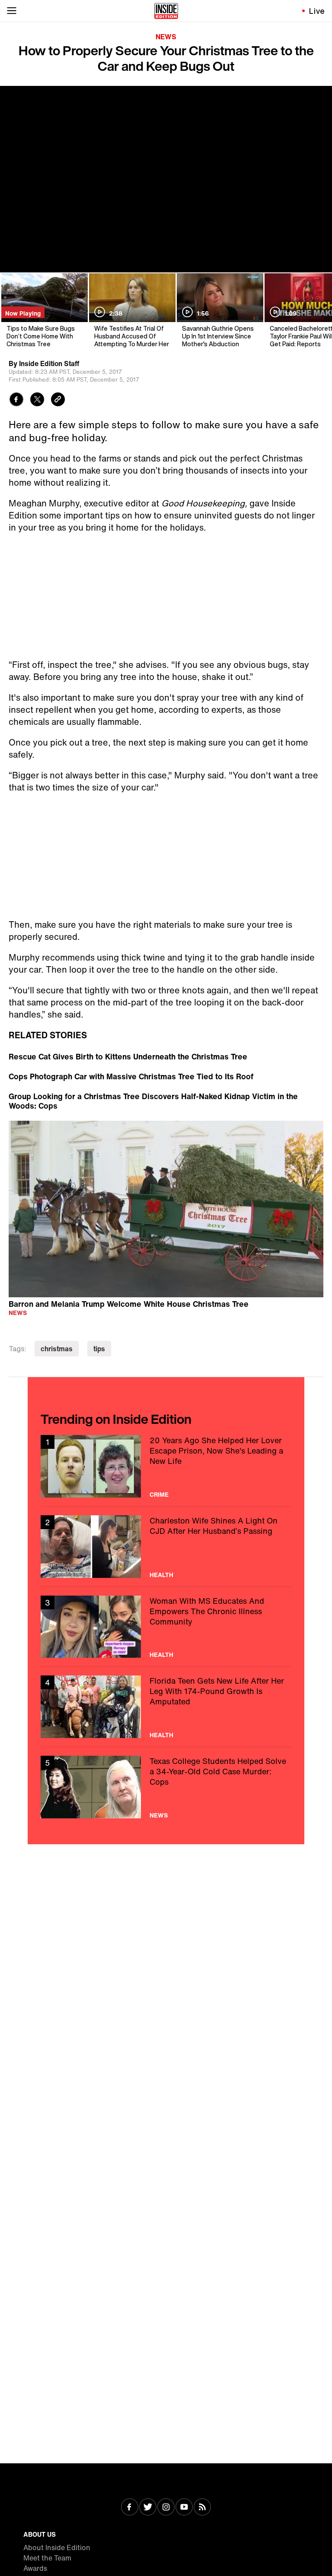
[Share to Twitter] (37, 400)
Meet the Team (47, 2558)
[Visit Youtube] (184, 2508)
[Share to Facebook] (16, 400)
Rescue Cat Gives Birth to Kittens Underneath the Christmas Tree (128, 1056)
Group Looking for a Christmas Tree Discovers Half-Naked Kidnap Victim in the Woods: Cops (153, 1101)
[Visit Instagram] (166, 2508)
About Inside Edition (57, 2548)
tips (99, 1349)
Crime (159, 1495)
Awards (35, 2568)
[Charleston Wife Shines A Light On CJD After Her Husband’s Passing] (166, 1547)
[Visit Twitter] (148, 2508)
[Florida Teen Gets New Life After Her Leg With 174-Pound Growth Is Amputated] (166, 1707)
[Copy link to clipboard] (58, 400)
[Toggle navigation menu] (12, 11)
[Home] (166, 11)
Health (161, 1575)
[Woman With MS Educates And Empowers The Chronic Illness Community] (166, 1627)
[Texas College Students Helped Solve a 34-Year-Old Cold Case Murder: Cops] (166, 1787)
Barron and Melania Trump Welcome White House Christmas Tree (129, 1304)
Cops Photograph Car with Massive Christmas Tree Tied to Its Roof (131, 1076)
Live (317, 11)
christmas (57, 1349)
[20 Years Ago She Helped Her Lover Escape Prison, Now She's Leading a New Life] (166, 1466)
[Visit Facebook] (130, 2508)
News (166, 37)
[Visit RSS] (202, 2508)
